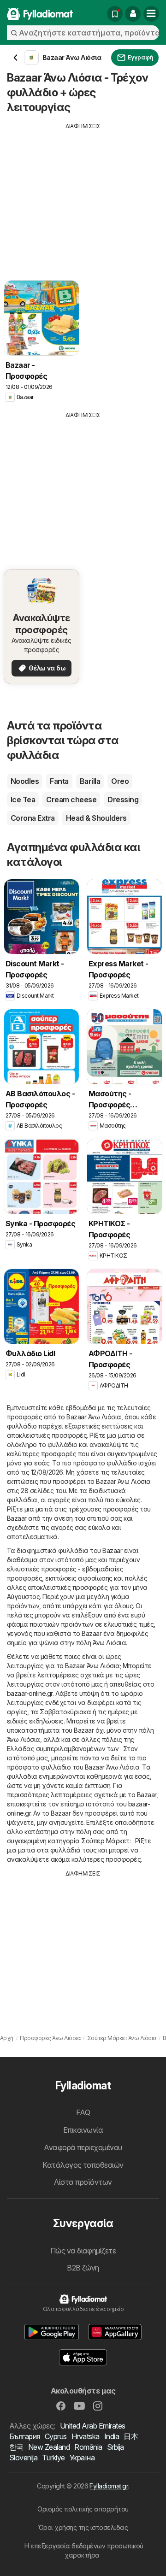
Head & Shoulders (96, 818)
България (25, 2436)
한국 (16, 2447)
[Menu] (151, 14)
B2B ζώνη (83, 2268)
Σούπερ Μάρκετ (105, 1841)
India (112, 2436)
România (88, 2447)
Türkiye (53, 2458)
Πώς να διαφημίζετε (83, 2251)
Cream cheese (71, 800)
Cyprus (56, 2436)
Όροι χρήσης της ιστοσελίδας (83, 2527)
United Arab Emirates (93, 2426)
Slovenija (23, 2458)
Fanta (59, 781)
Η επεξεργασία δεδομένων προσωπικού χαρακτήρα (84, 2550)
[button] (133, 14)
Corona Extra (33, 818)
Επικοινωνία (83, 2130)
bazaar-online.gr (30, 1693)
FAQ (83, 2112)
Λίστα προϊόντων (83, 2182)
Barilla (90, 781)
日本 (131, 2436)
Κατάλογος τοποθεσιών (83, 2165)
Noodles (25, 781)
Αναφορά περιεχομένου (83, 2147)
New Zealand (49, 2447)
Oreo (120, 781)
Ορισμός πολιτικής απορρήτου (83, 2509)
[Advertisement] (83, 195)
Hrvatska (86, 2436)
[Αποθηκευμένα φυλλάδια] (115, 14)
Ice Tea (23, 800)
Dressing (123, 800)
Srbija (116, 2447)
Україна (82, 2458)
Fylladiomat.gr (109, 2486)
